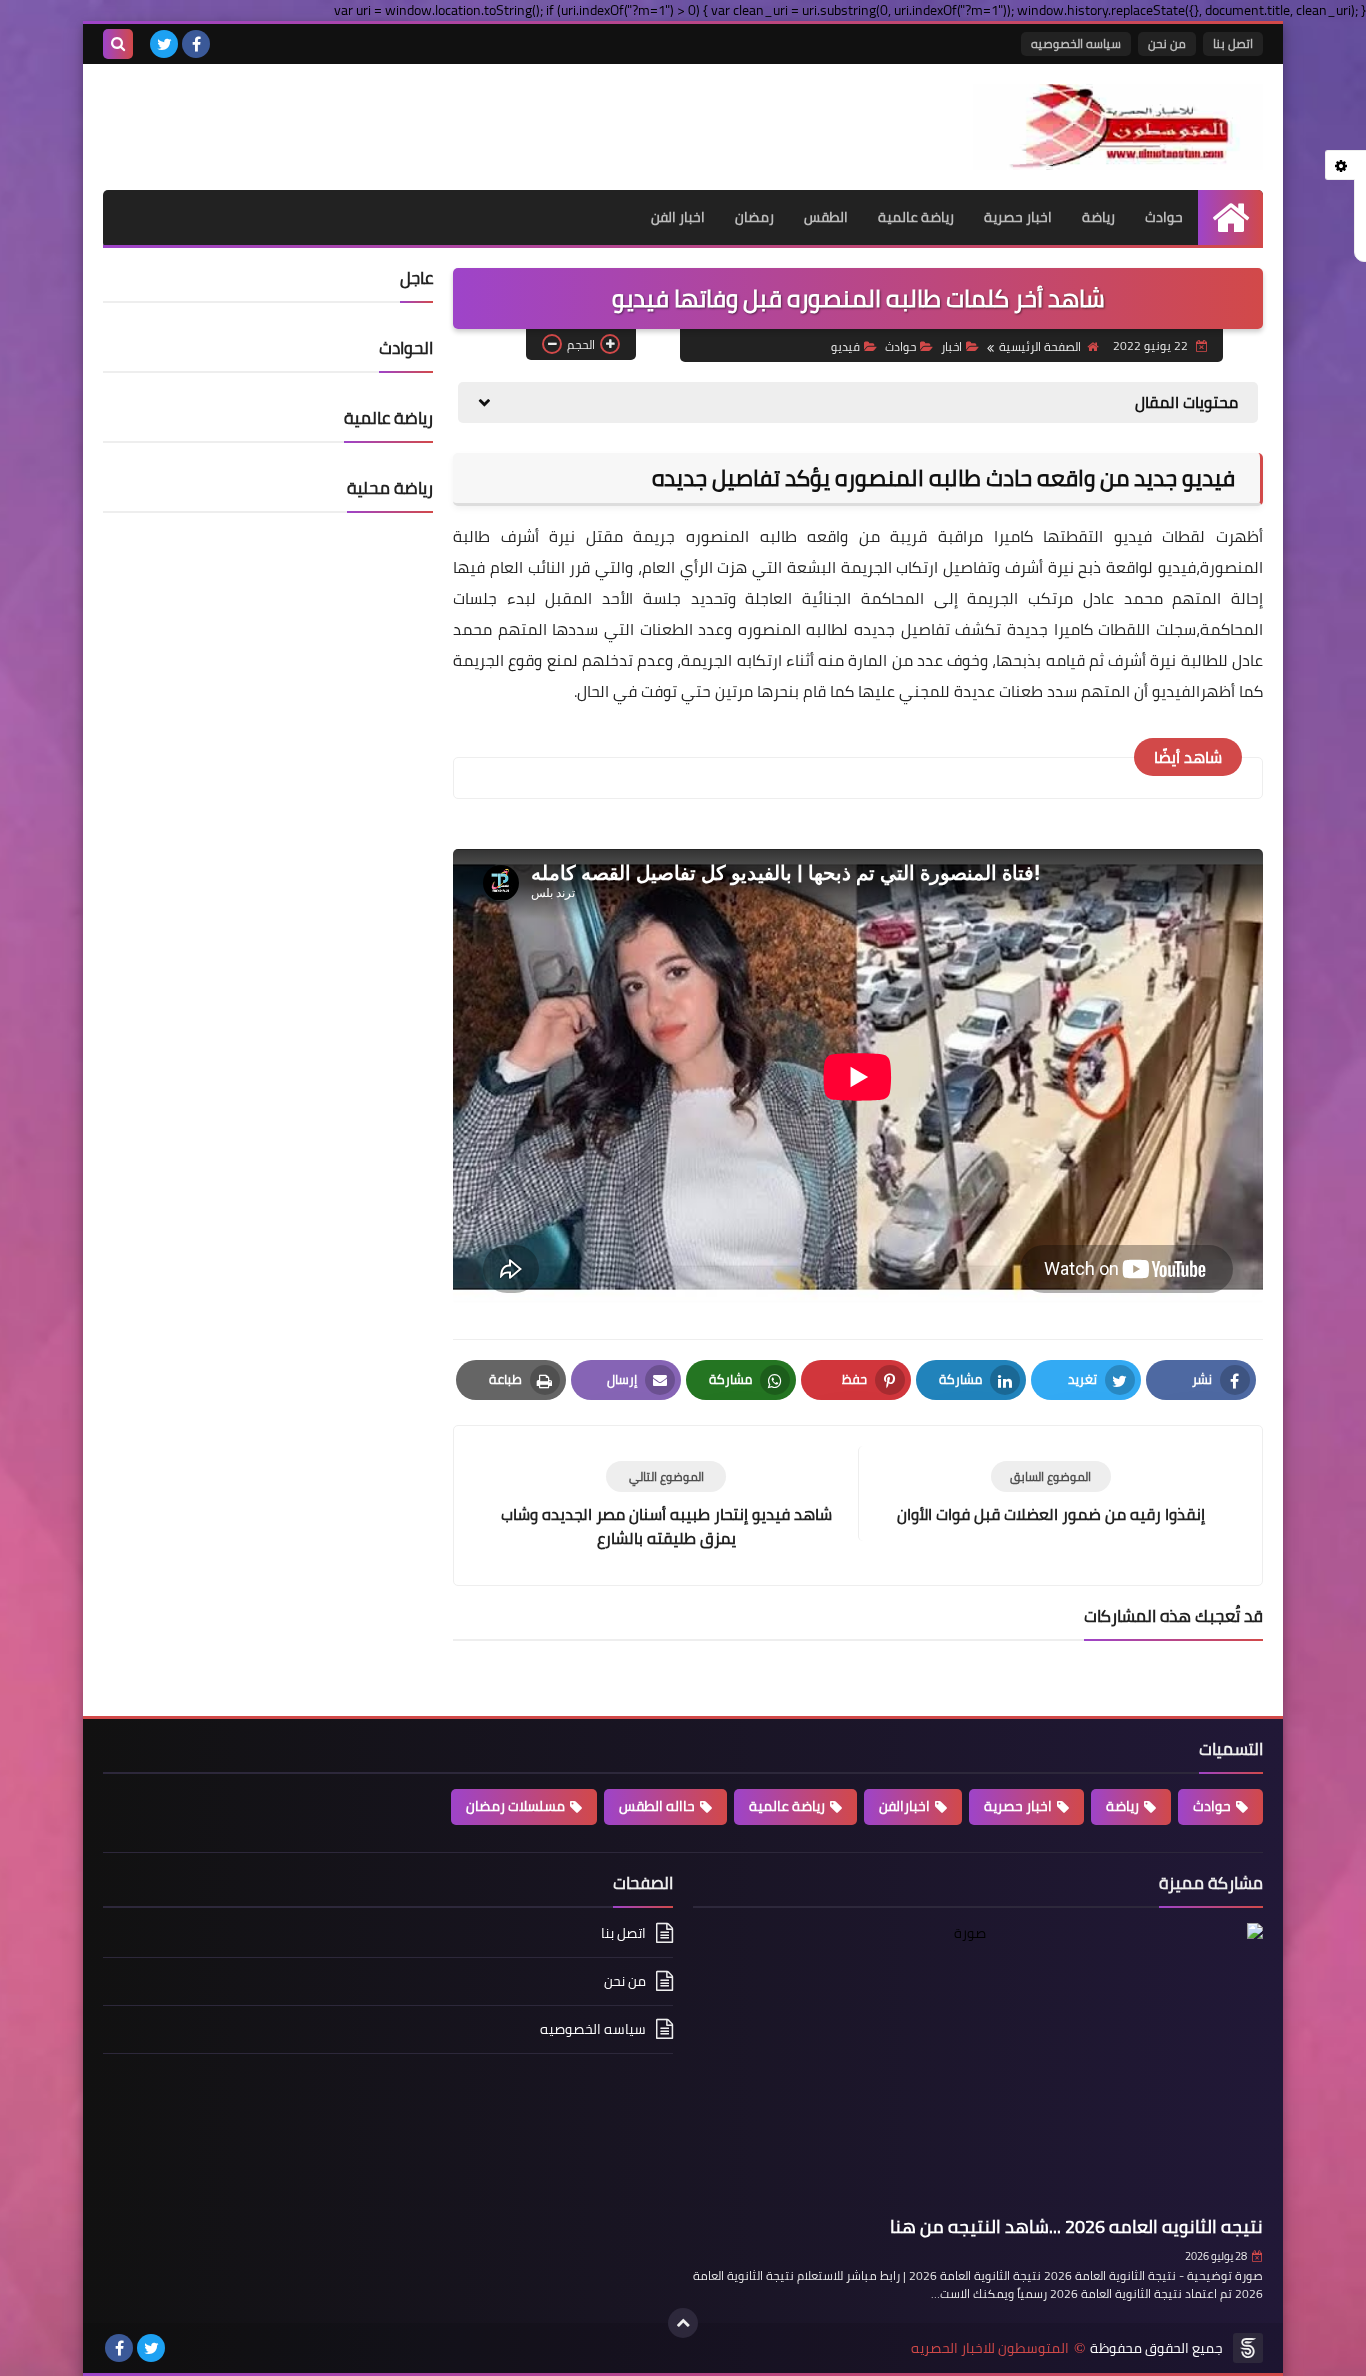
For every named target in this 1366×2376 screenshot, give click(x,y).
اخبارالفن (904, 1806)
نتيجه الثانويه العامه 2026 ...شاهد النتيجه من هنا (1076, 2226)
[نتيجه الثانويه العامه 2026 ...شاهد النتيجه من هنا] (978, 2065)
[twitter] (164, 44)
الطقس (826, 217)
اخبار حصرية (1018, 217)
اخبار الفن (678, 217)
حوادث (1164, 217)
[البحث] (118, 44)
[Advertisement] (337, 114)
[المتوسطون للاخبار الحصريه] (1118, 127)
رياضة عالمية (916, 217)
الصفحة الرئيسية (1040, 346)
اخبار (951, 346)
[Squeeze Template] (1248, 2348)
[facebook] (196, 44)
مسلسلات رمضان (515, 1806)
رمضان (754, 217)
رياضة (1098, 217)
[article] (666, 1505)
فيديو (845, 346)
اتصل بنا (1233, 43)
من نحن (1167, 43)
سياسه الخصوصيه (1076, 43)
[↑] (683, 2323)
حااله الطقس (657, 1806)
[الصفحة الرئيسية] (1230, 217)
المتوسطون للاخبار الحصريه (990, 2348)
